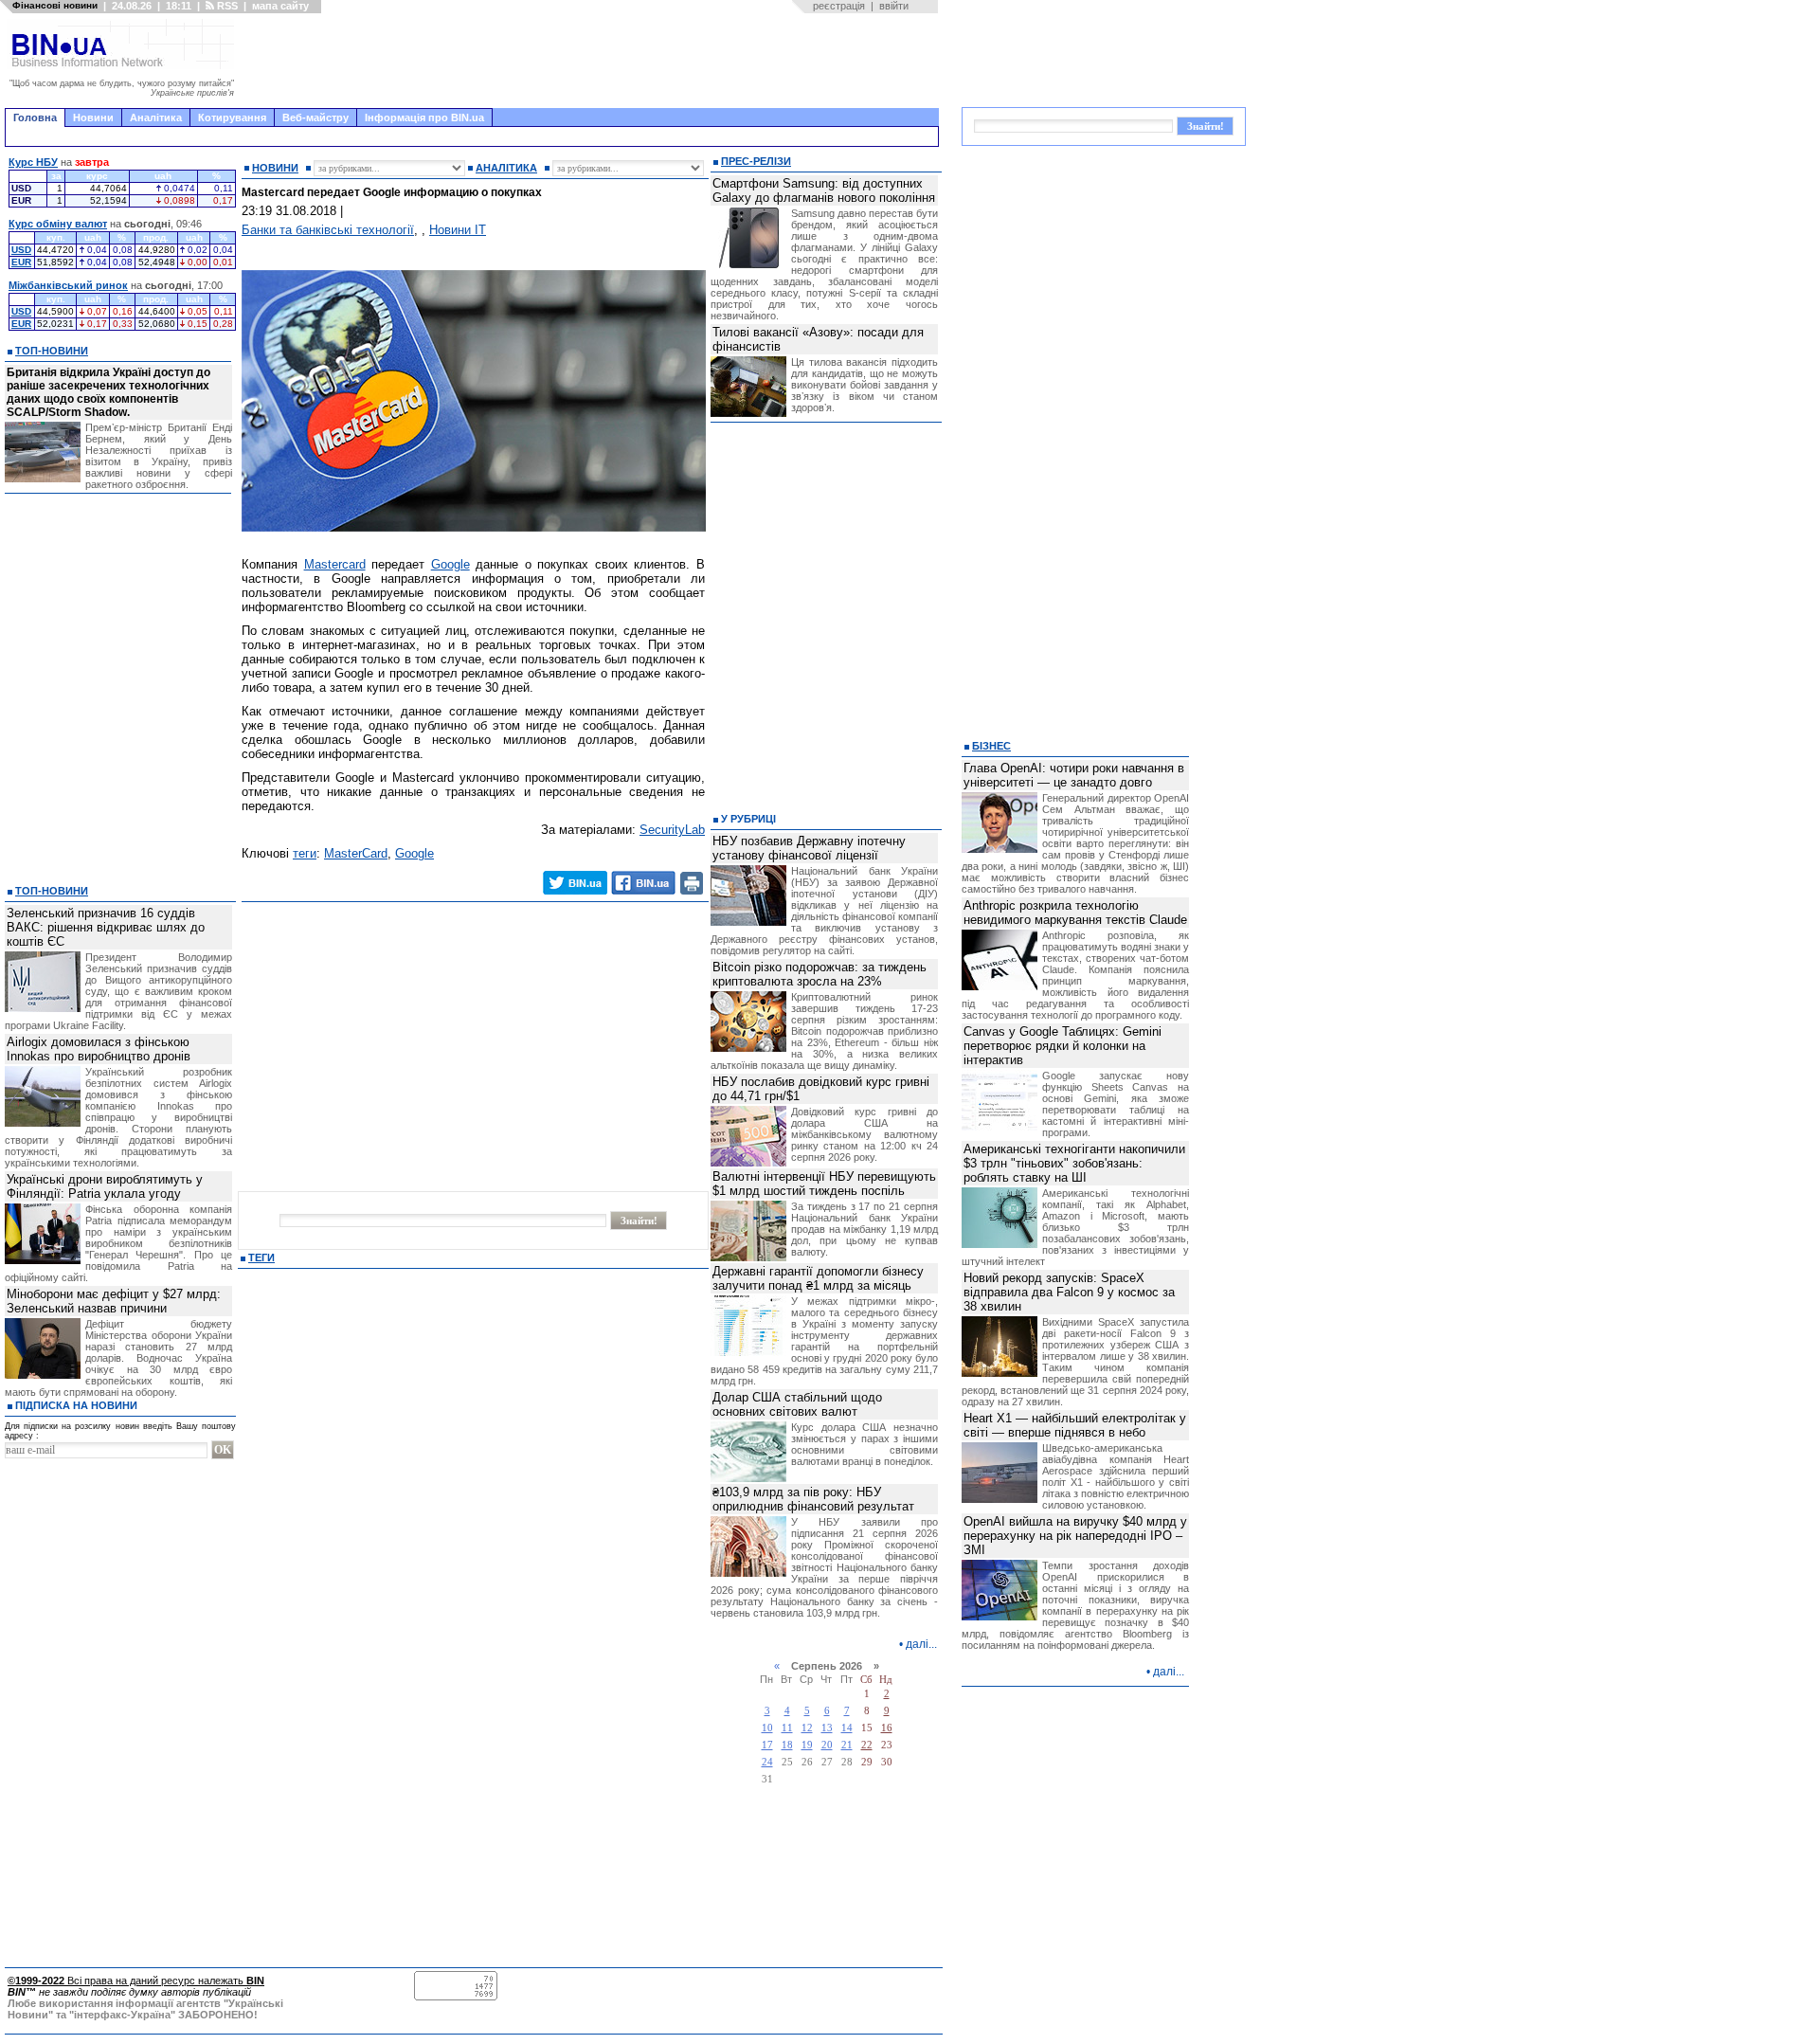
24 (767, 1762)
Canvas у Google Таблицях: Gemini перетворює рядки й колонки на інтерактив (1063, 1046)
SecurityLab (672, 830)
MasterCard (356, 853)
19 (807, 1745)
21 (847, 1745)
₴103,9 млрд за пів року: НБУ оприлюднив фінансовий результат (813, 1499)
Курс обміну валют (58, 224)
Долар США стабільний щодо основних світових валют (797, 1404)
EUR (21, 262)
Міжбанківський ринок (68, 285)
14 (847, 1728)
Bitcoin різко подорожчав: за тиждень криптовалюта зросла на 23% (819, 974)
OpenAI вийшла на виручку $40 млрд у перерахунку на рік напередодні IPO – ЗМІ (1075, 1536)
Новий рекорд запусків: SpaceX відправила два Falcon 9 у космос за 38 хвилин (1069, 1292)
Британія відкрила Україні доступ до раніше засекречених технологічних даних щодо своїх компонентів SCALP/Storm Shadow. (108, 392)
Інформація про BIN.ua (424, 118)
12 (807, 1728)
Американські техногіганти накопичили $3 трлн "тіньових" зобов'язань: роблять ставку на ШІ (1074, 1163)
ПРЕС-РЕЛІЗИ (756, 161)
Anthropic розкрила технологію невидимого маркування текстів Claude (1075, 913)
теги (305, 853)
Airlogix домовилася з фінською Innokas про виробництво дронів (99, 1049)
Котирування (232, 118)
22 (867, 1745)
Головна (35, 118)
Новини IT (458, 230)
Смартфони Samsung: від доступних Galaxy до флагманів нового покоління (824, 190)
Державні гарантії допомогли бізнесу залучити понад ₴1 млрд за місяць (818, 1278)
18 (787, 1745)
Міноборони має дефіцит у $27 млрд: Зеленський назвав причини (114, 1301)
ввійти (894, 6)
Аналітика (156, 118)
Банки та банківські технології (328, 230)
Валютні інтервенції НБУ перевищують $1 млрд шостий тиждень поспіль (824, 1184)
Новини (93, 118)
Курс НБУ (33, 162)
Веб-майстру (315, 118)
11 (787, 1728)
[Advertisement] (592, 61)
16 (887, 1728)
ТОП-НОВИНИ (52, 351)
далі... (921, 1644)
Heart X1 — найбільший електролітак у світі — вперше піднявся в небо (1075, 1425)
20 (827, 1745)
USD (21, 250)
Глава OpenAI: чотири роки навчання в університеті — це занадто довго (1074, 775)
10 (767, 1728)
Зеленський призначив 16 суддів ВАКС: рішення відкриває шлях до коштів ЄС (106, 927)
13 (827, 1728)
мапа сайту (280, 6)
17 (767, 1745)
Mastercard (335, 564)
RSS (226, 6)
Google (450, 564)
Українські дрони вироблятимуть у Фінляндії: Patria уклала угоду (105, 1186)
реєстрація (839, 6)
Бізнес (991, 746)
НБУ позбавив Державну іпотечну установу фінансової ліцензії (809, 848)
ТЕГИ (261, 1257)
